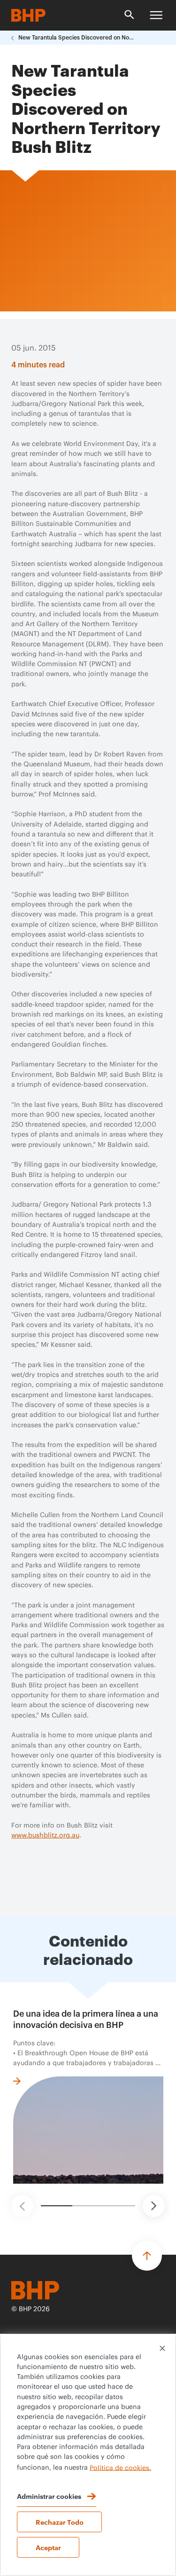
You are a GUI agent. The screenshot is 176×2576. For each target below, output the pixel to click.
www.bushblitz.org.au (45, 1836)
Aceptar (48, 2547)
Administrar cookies (49, 2496)
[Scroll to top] (147, 2256)
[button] (22, 2206)
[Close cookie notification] (162, 2348)
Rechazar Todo (60, 2522)
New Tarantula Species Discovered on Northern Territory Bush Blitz (77, 38)
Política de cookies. (120, 2468)
